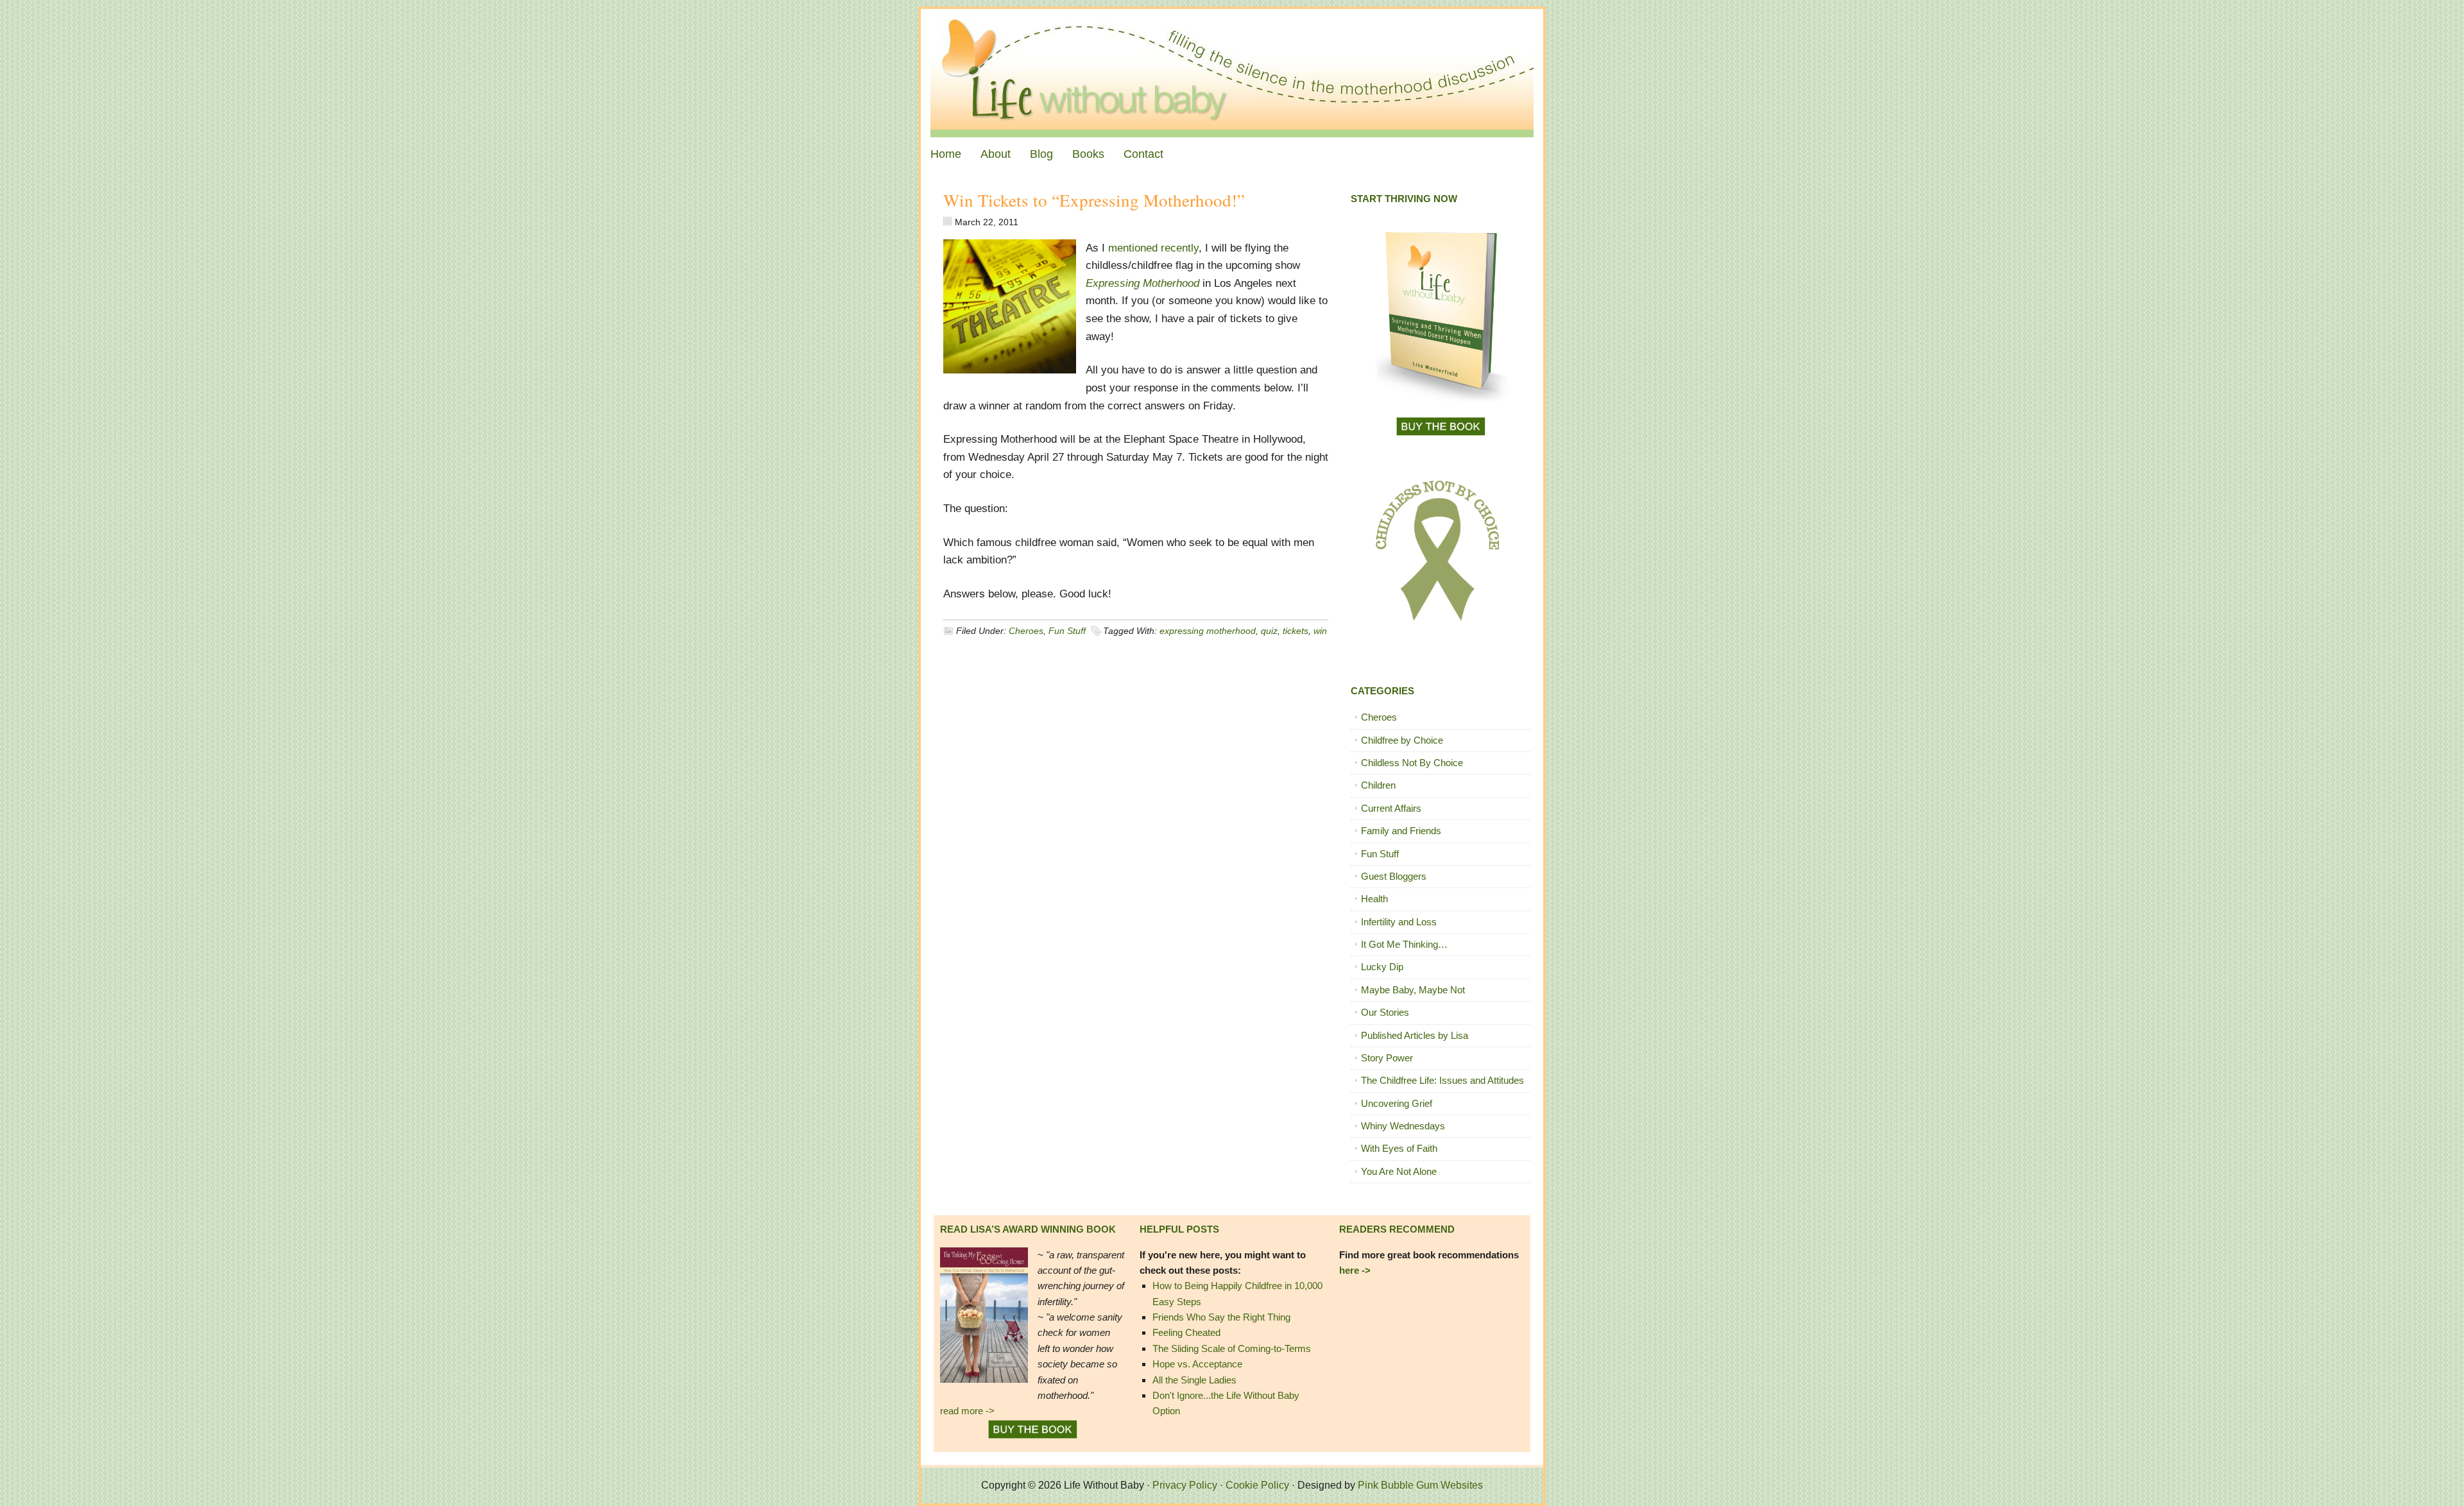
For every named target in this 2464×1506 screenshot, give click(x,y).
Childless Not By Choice (1412, 763)
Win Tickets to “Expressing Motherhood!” (1094, 200)
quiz (1269, 631)
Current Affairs (1391, 808)
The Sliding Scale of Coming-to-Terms (1232, 1348)
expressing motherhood (1208, 631)
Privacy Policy (1185, 1485)
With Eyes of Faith (1399, 1148)
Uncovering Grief (1397, 1103)
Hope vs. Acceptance (1197, 1364)
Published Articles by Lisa (1415, 1035)
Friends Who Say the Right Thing (1221, 1317)
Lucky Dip (1382, 967)
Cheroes (1026, 631)
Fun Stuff (1067, 631)
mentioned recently (1153, 248)
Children (1378, 785)
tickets (1296, 631)
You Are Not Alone (1399, 1171)
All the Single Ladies (1194, 1380)
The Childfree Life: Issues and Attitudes (1442, 1080)
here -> (1355, 1270)
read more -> (967, 1411)
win (1320, 631)
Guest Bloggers (1394, 876)
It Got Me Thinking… (1404, 944)
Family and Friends (1401, 831)
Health (1374, 899)
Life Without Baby (1232, 73)
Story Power (1387, 1058)
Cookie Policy (1257, 1485)
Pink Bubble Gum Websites (1420, 1485)
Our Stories (1385, 1012)
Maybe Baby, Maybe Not (1413, 990)
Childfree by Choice (1402, 740)
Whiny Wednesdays (1403, 1126)
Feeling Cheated (1186, 1332)
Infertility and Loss (1399, 922)
